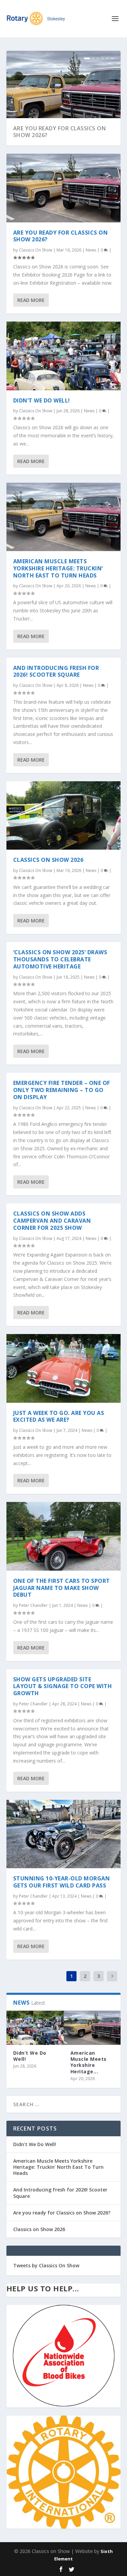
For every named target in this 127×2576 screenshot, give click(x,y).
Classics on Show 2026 (48, 860)
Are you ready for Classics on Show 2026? (60, 132)
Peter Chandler (33, 1605)
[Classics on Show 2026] (64, 815)
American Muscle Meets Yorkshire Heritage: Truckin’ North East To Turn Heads (58, 568)
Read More (31, 300)
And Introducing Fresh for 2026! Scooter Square (56, 671)
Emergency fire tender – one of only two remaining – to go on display (62, 1090)
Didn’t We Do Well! (42, 400)
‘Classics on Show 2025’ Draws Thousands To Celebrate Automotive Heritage (60, 959)
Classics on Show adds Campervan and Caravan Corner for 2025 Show (52, 1221)
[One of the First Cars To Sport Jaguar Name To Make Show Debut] (64, 1536)
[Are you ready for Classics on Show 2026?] (64, 188)
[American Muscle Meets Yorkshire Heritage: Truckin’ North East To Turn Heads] (64, 517)
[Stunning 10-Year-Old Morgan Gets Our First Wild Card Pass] (64, 1834)
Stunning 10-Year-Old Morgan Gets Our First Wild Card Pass (62, 1882)
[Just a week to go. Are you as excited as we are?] (64, 1368)
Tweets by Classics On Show (46, 2265)
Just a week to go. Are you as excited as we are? (59, 1416)
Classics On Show (36, 250)
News (91, 250)
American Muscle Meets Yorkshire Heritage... (89, 2062)
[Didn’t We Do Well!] (64, 356)
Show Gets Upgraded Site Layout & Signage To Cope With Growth (63, 1686)
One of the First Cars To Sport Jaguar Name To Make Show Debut (62, 1588)
